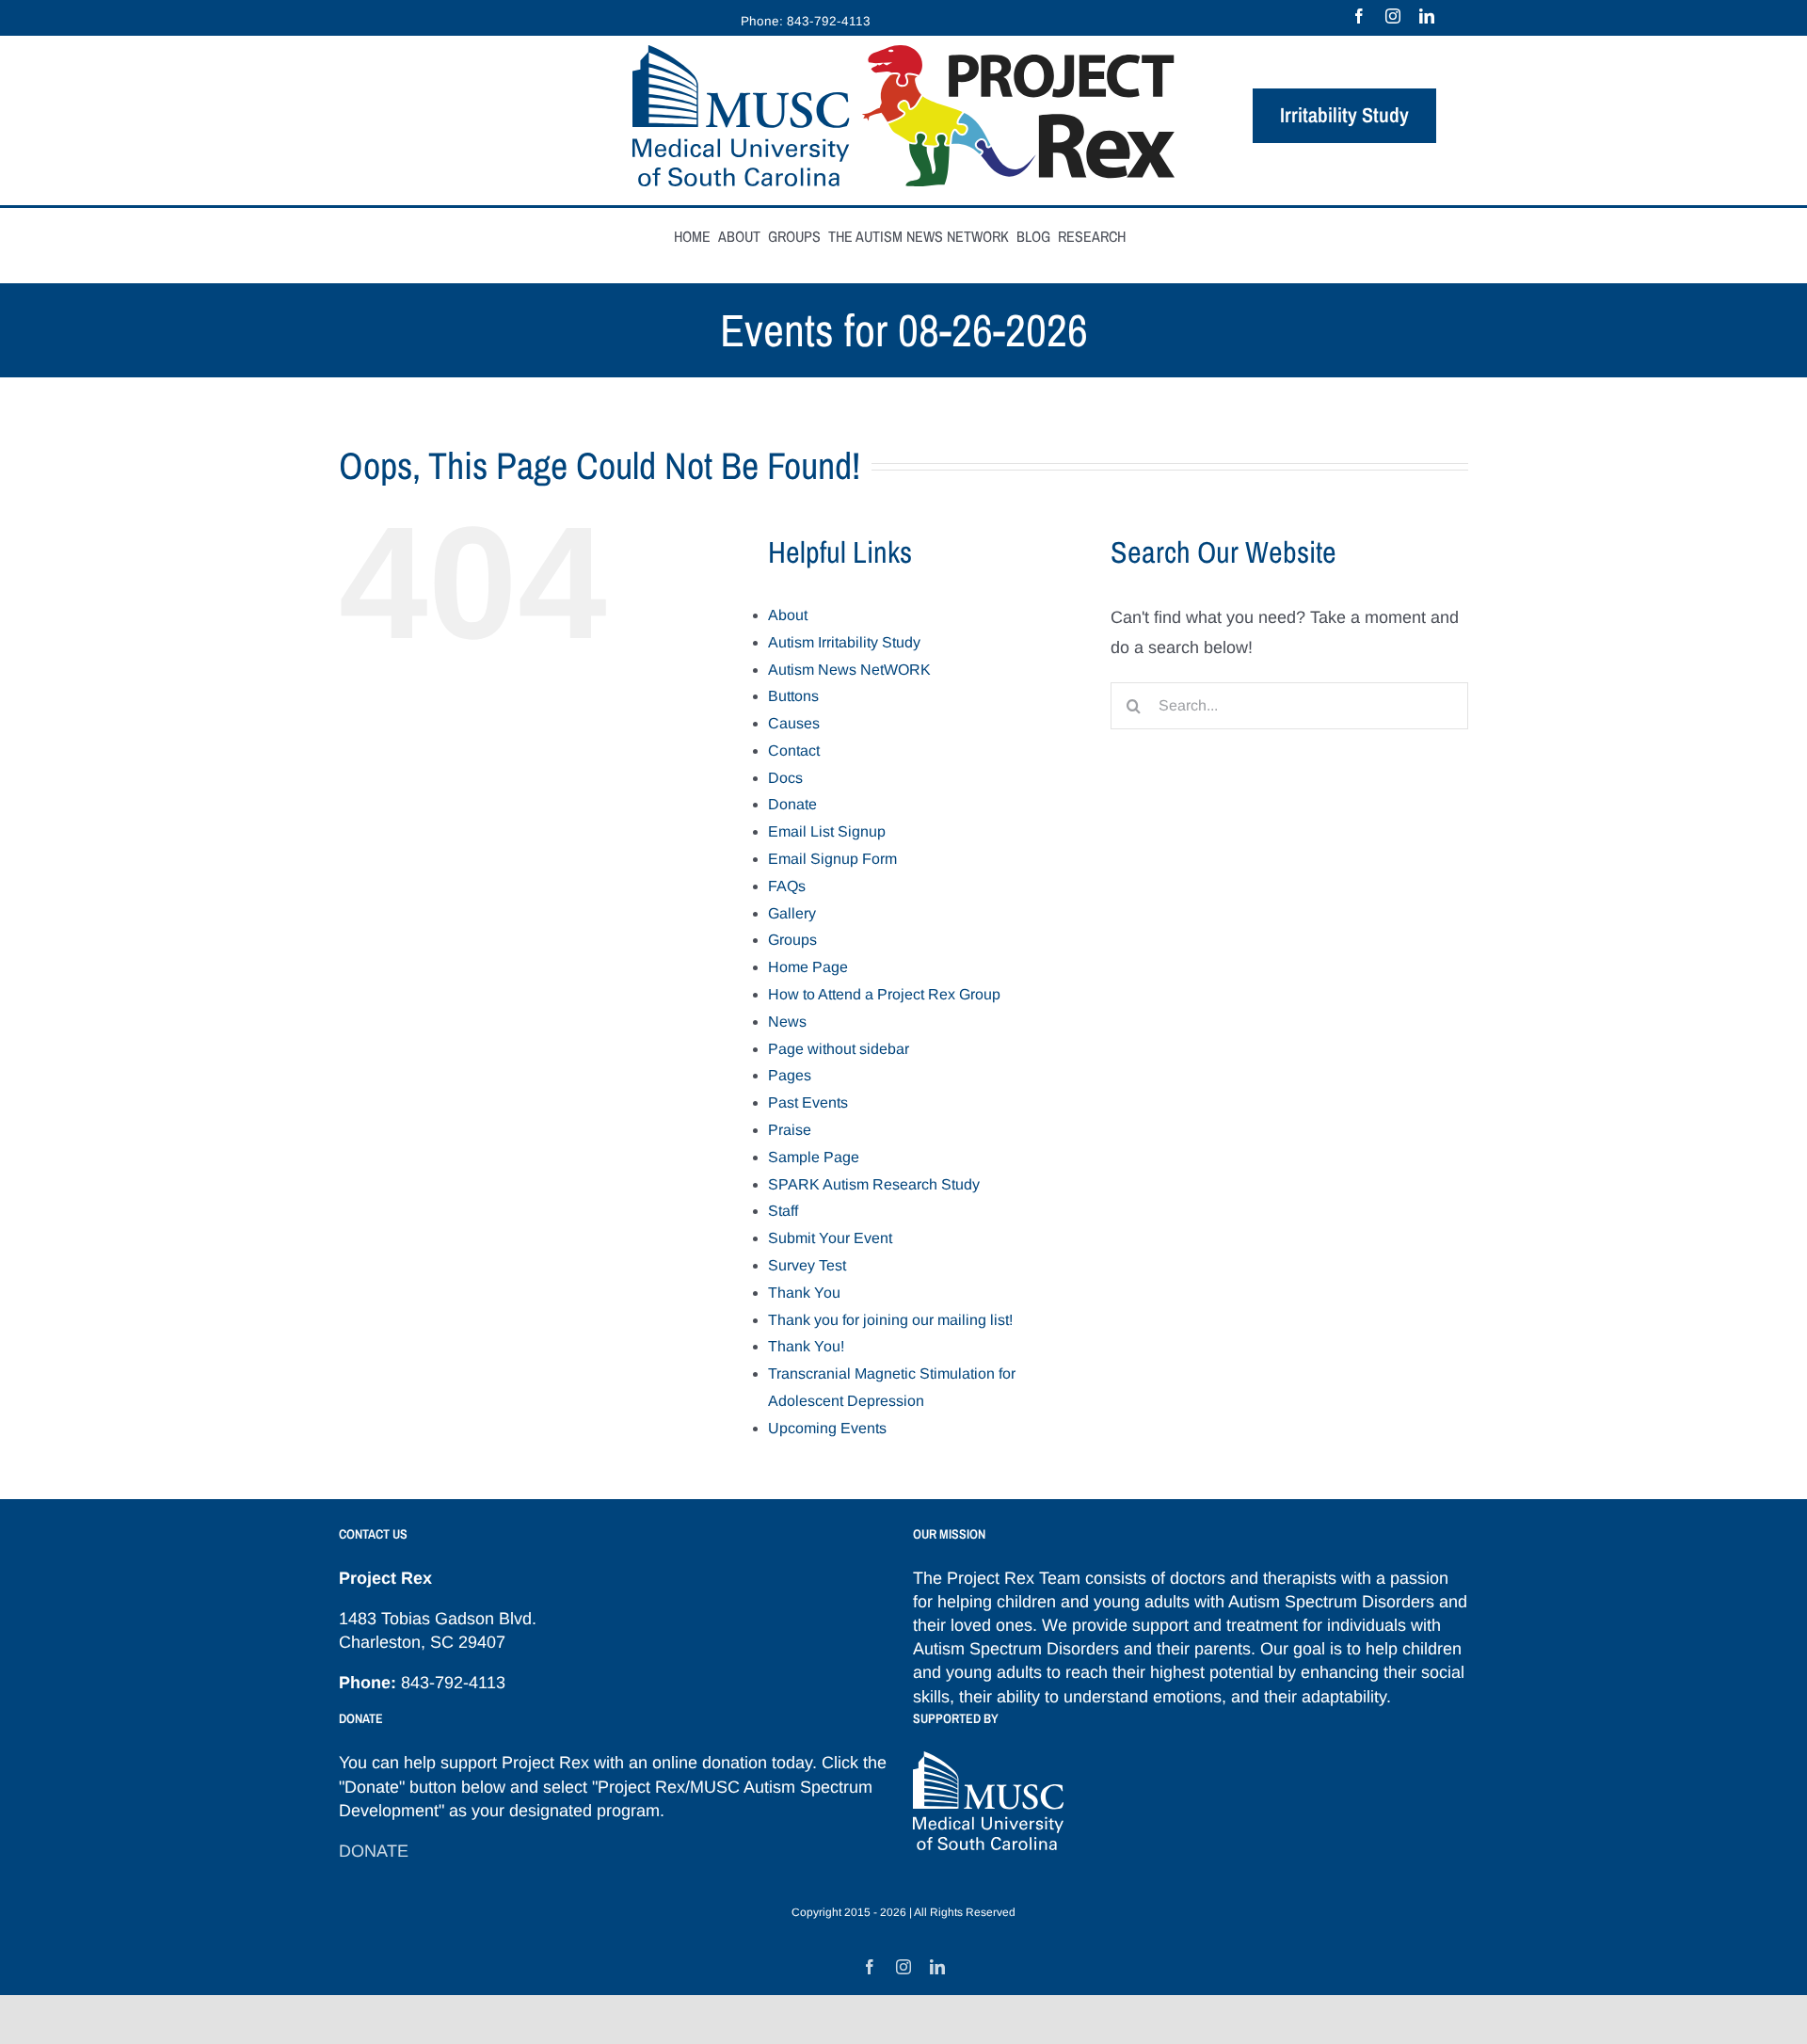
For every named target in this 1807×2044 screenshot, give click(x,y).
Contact (794, 751)
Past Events (808, 1102)
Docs (785, 778)
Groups (792, 940)
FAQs (787, 886)
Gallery (792, 913)
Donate (792, 804)
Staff (783, 1211)
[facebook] (1359, 16)
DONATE (374, 1851)
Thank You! (806, 1346)
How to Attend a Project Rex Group (884, 994)
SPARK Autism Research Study (874, 1184)
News (787, 1022)
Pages (790, 1075)
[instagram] (1393, 16)
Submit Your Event (830, 1238)
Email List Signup (827, 831)
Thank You (804, 1293)
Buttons (793, 696)
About (788, 615)
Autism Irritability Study (844, 642)
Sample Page (814, 1157)
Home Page (808, 967)
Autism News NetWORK (849, 670)
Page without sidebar (839, 1049)
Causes (794, 723)
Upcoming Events (827, 1428)
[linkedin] (1427, 16)
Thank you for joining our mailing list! (890, 1320)
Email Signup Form (832, 859)
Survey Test (807, 1265)
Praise (790, 1130)
